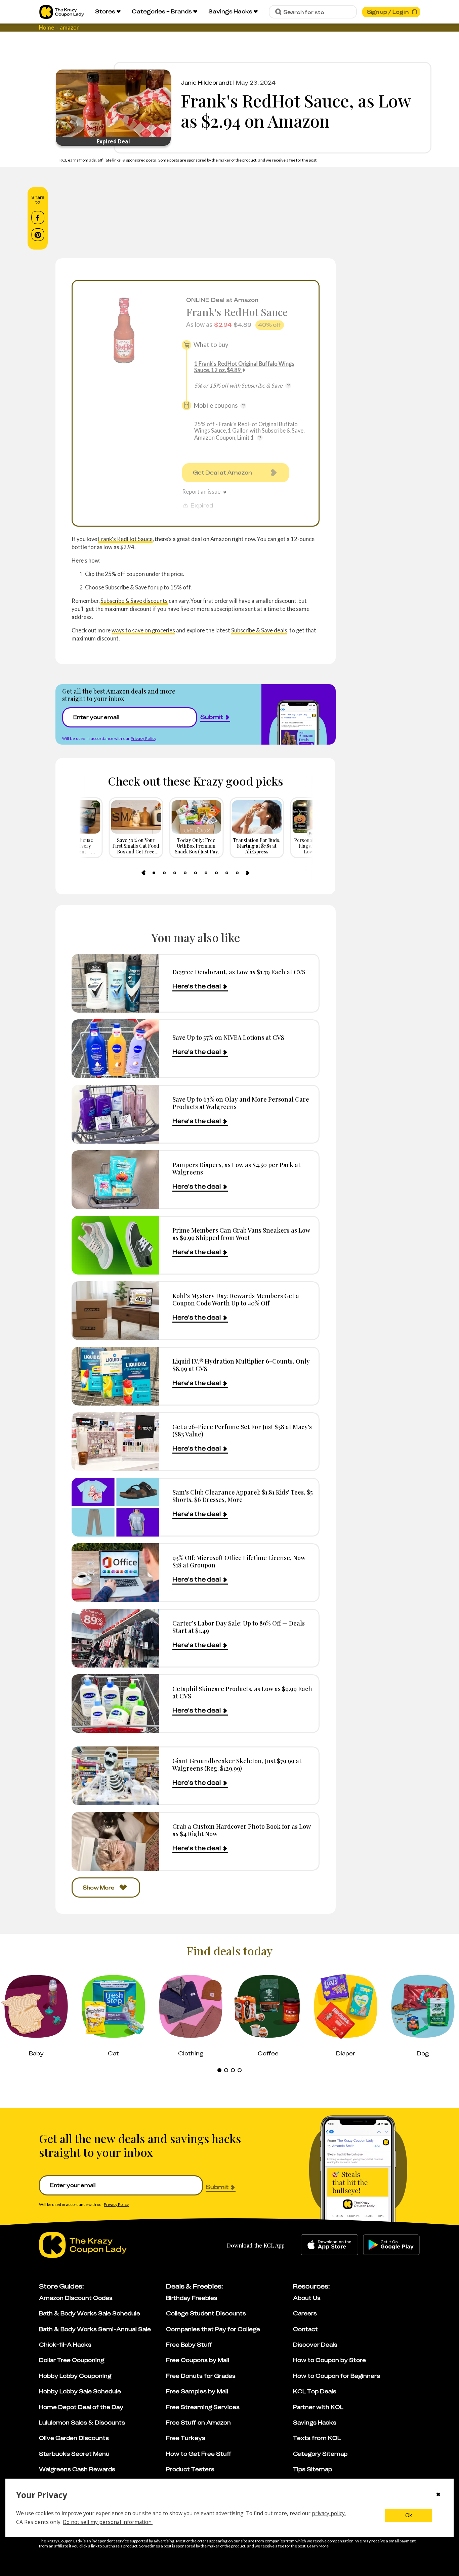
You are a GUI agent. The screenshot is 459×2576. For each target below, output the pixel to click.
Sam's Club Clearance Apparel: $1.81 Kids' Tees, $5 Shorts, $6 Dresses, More (243, 1496)
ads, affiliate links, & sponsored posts (123, 160)
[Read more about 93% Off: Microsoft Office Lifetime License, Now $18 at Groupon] (115, 1573)
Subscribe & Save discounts (134, 601)
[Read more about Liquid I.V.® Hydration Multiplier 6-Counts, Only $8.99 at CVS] (115, 1376)
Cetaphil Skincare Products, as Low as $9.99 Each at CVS (242, 1692)
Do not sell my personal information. (108, 2522)
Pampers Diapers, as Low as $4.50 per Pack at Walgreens (236, 1168)
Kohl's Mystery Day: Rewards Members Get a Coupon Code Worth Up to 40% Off (236, 1299)
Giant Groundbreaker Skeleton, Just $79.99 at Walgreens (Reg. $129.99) (237, 1764)
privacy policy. (329, 2513)
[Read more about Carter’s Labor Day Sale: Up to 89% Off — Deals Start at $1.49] (115, 1638)
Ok (409, 2515)
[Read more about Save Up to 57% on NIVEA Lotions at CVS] (115, 1049)
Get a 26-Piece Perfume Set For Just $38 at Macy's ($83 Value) (242, 1430)
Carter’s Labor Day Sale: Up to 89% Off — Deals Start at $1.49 (239, 1627)
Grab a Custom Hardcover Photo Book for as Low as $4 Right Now (242, 1830)
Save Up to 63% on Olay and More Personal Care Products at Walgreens (241, 1103)
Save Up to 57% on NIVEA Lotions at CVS (228, 1037)
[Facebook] (38, 218)
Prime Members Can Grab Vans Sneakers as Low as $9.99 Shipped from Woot (241, 1234)
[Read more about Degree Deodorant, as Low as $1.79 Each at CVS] (115, 983)
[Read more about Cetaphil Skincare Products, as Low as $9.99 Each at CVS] (115, 1704)
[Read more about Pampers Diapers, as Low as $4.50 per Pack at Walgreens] (115, 1180)
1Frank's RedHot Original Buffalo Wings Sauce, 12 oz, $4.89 (244, 367)
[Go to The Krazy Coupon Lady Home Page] (62, 12)
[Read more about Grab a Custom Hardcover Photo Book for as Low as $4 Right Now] (115, 1841)
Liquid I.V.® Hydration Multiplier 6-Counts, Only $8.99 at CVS (241, 1365)
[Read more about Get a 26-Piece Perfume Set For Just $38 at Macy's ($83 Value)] (115, 1442)
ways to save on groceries (143, 630)
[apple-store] (329, 2245)
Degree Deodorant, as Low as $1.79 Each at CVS (239, 972)
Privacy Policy (143, 738)
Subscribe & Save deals (259, 630)
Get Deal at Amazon (222, 473)
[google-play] (391, 2245)
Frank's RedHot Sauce (237, 312)
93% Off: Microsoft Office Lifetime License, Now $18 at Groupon (239, 1561)
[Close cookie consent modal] (438, 2495)
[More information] (288, 386)
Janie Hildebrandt (206, 83)
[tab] (154, 873)
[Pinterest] (38, 235)
